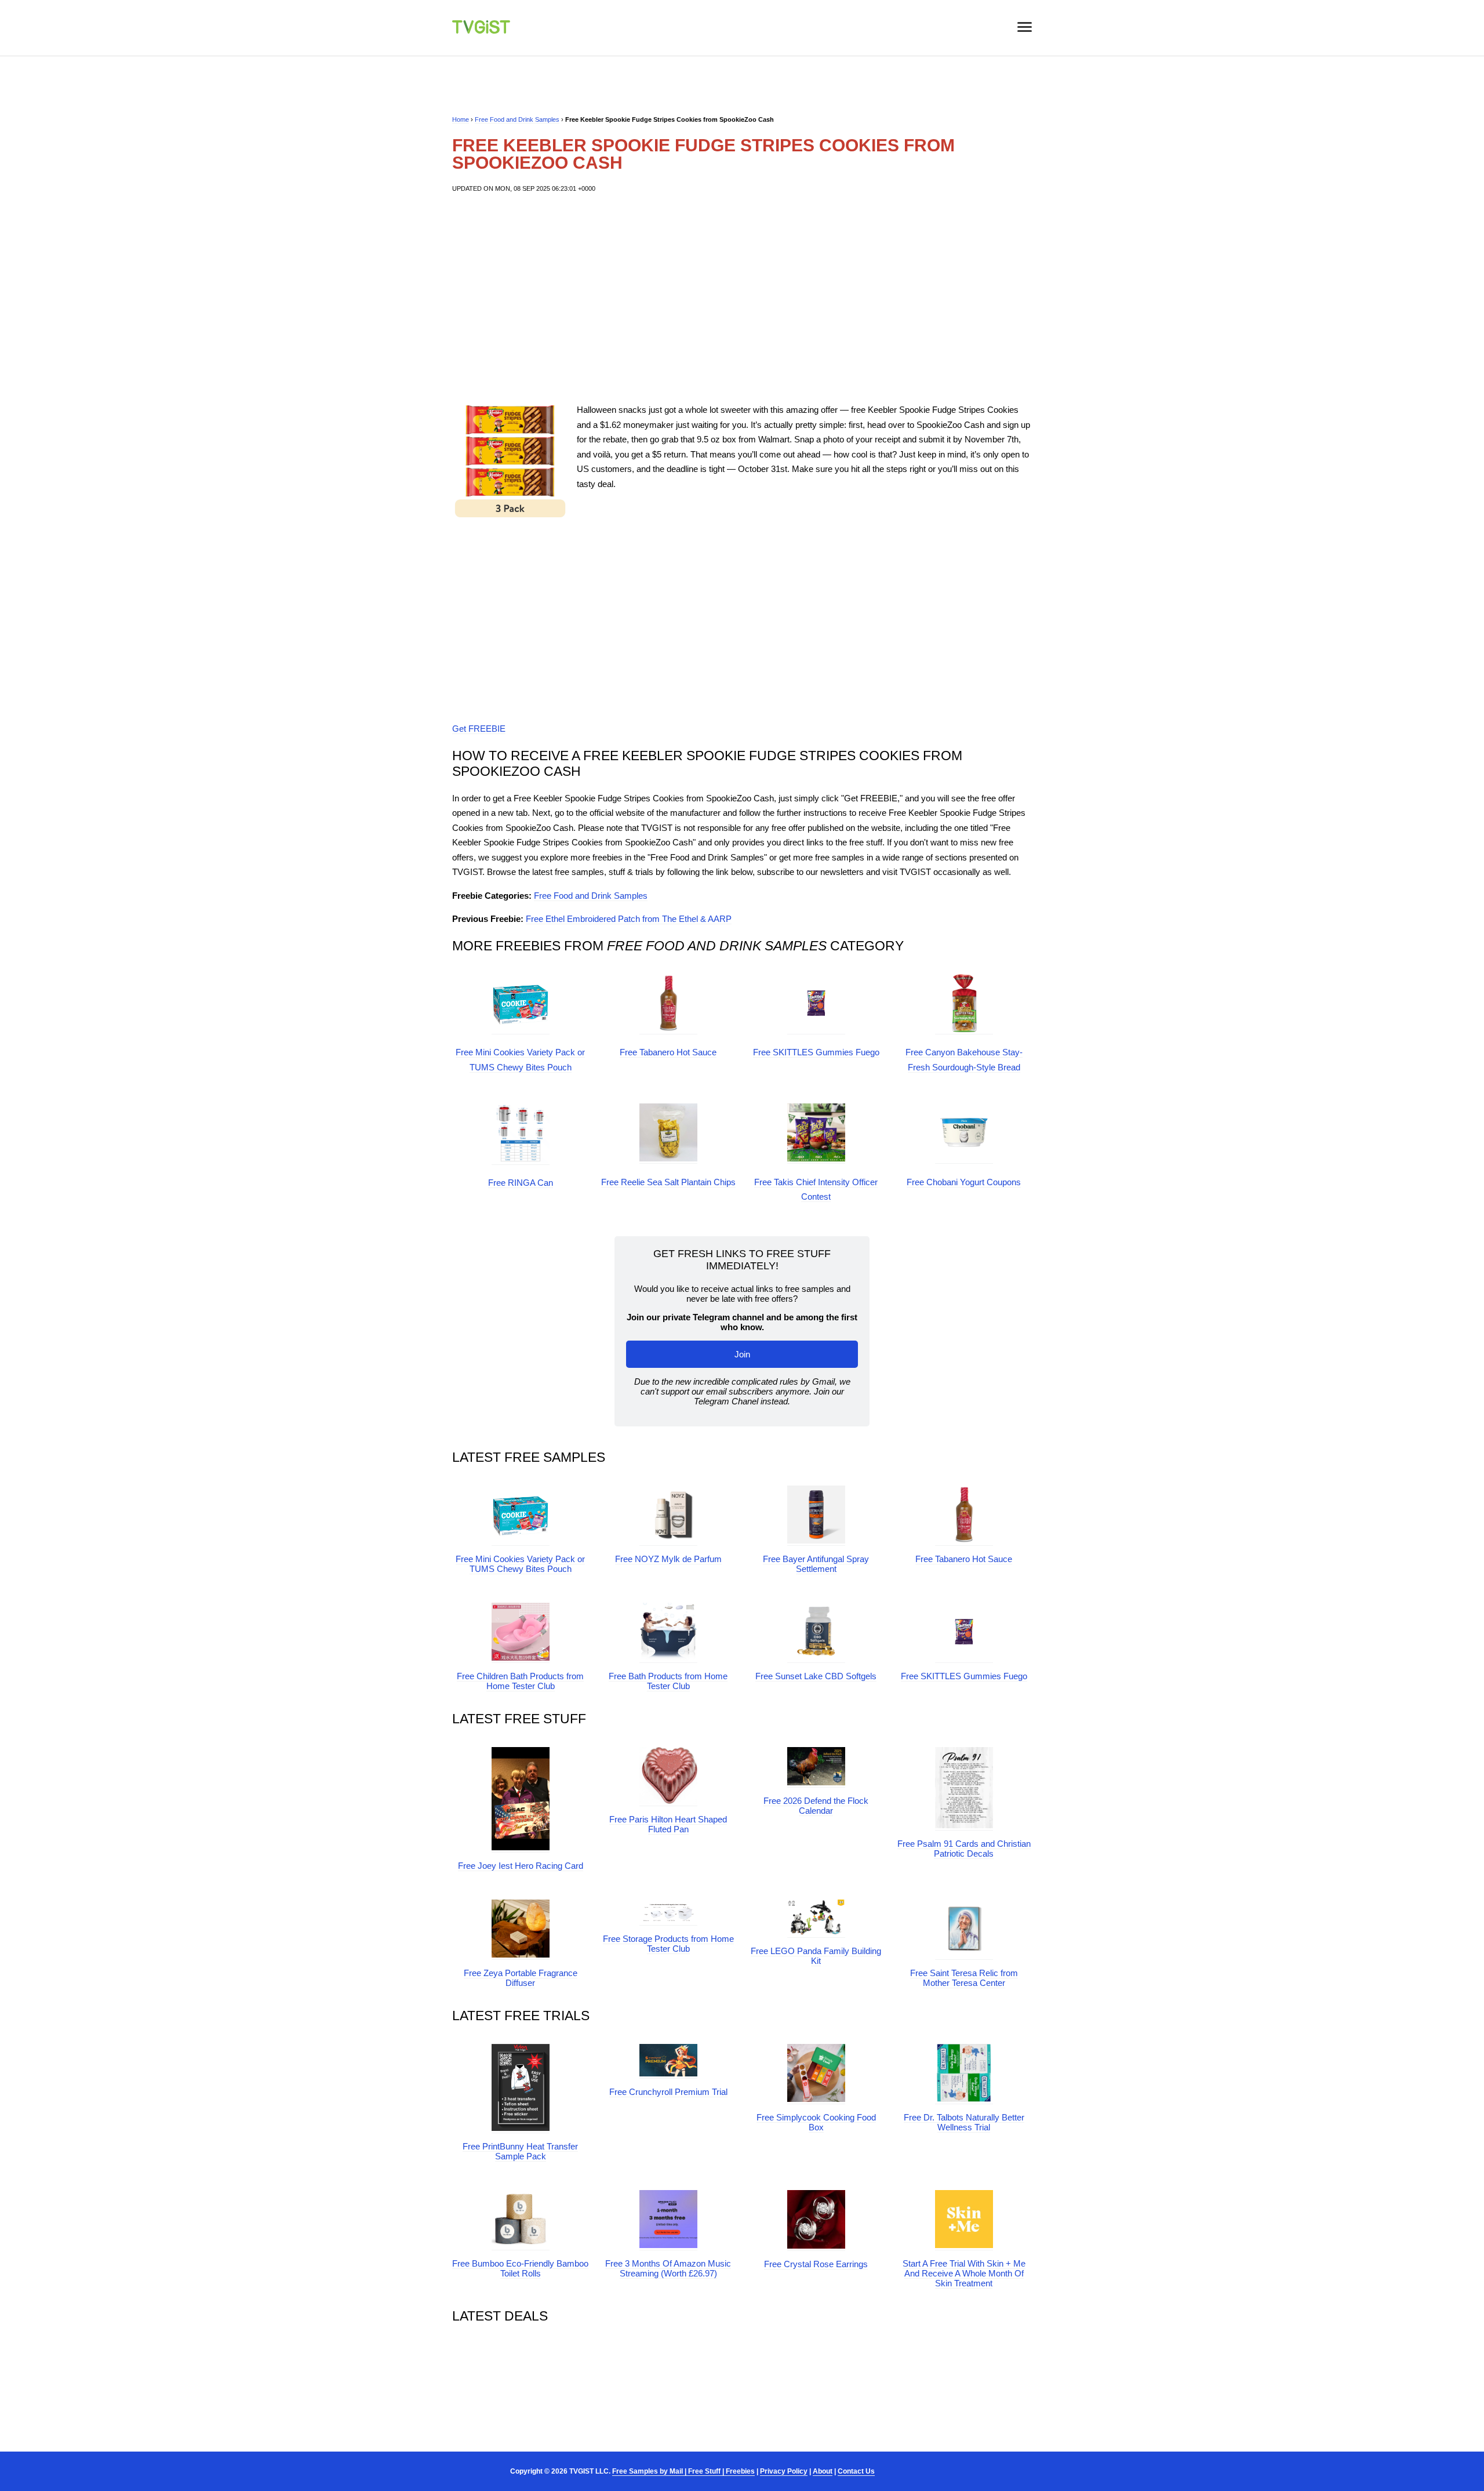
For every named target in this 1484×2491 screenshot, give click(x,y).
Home (461, 119)
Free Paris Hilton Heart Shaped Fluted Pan (668, 1824)
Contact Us (856, 2471)
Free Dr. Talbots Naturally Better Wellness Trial (964, 2122)
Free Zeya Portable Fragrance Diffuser (521, 1978)
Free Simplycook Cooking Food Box (816, 2122)
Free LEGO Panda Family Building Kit (816, 1956)
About (823, 2471)
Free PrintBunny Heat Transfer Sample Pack (520, 2151)
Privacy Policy (784, 2471)
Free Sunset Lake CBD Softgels (816, 1676)
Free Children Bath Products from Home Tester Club (520, 1681)
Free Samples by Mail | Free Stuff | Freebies (683, 2471)
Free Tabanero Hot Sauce (668, 1052)
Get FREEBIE (479, 729)
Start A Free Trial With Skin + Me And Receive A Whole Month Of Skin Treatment (964, 2273)
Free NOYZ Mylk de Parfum (668, 1559)
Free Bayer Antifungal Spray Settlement (816, 1564)
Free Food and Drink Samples (517, 119)
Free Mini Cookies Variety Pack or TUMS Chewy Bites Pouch (520, 1564)
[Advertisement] (742, 298)
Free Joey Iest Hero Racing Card (521, 1866)
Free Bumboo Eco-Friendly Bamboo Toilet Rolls (520, 2268)
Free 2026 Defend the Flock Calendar (816, 1806)
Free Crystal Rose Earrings (816, 2264)
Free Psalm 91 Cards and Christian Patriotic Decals (964, 1849)
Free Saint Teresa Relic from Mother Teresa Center (964, 1978)
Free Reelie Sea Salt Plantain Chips (668, 1182)
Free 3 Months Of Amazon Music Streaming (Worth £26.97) (668, 2268)
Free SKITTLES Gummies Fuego (816, 1052)
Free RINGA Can (521, 1183)
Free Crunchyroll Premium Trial (668, 2092)
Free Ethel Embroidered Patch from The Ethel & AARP (629, 919)
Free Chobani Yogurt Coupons (964, 1182)
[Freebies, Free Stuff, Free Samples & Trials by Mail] (481, 30)
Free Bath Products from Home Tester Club (668, 1681)
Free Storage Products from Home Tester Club (668, 1944)
